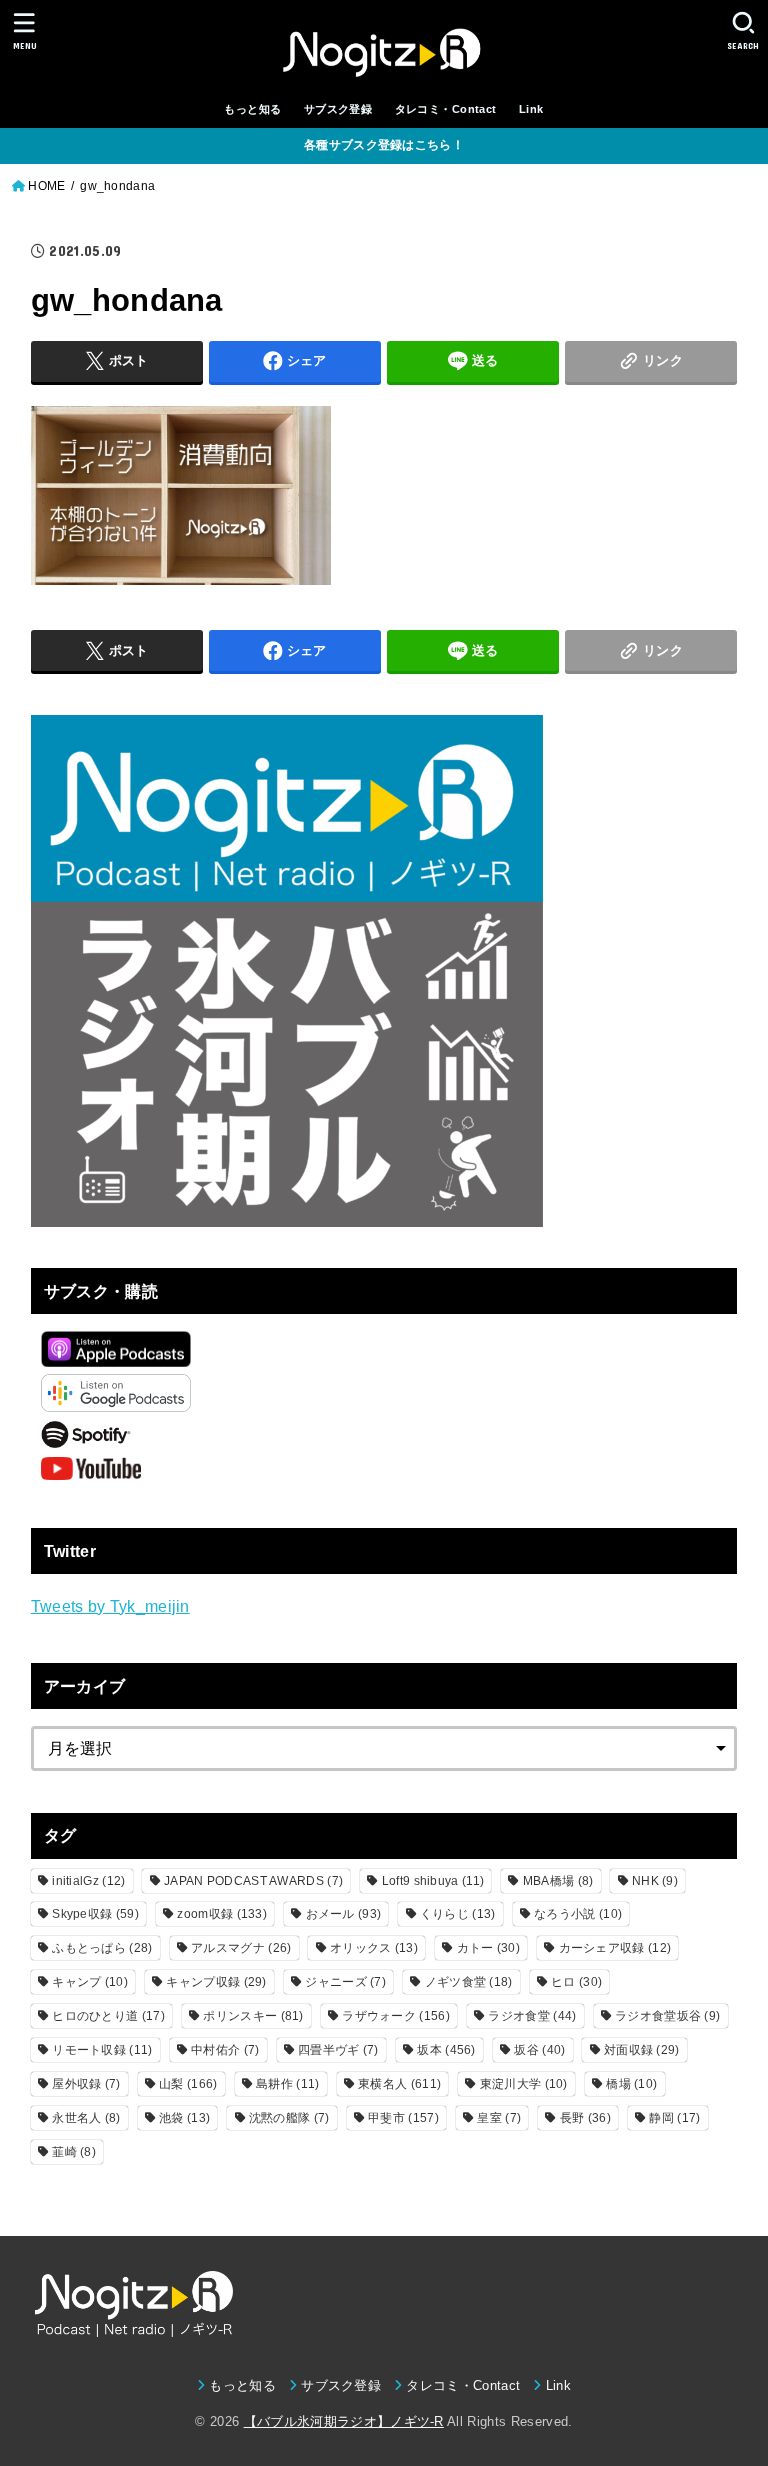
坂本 (446, 2050)
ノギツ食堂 (469, 1982)
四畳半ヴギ (338, 2050)
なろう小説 (578, 1914)
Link (531, 109)
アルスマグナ (241, 1948)
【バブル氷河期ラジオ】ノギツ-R (344, 2421)
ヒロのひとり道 (108, 2016)
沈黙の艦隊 (289, 2118)
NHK (655, 1881)
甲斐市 (403, 2118)
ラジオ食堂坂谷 (667, 2016)
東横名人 (399, 2084)
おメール (344, 1914)
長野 (585, 2118)
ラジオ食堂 (532, 2016)
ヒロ (576, 1982)
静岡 (674, 2118)
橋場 (631, 2084)
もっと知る (252, 109)
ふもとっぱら (102, 1948)
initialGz (88, 1881)
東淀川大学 (524, 2084)
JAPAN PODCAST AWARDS (253, 1881)
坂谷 (539, 2050)
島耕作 (287, 2084)
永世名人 (86, 2118)
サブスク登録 (338, 109)
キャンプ (90, 1982)
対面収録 (642, 2050)
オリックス (374, 1948)
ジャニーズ (345, 1982)
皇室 (499, 2118)
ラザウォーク (396, 2016)
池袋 (184, 2118)
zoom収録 (222, 1914)
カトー (488, 1948)
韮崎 (74, 2152)
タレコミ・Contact (446, 109)
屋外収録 (86, 2084)
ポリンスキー (253, 2016)
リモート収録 (102, 2050)
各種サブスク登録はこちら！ (384, 145)
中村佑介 (225, 2050)
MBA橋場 (558, 1881)
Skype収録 (95, 1914)
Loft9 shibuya (433, 1881)
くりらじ (458, 1914)
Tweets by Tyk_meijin (110, 1606)
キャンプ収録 (216, 1982)
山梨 (188, 2084)
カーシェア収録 (615, 1948)
